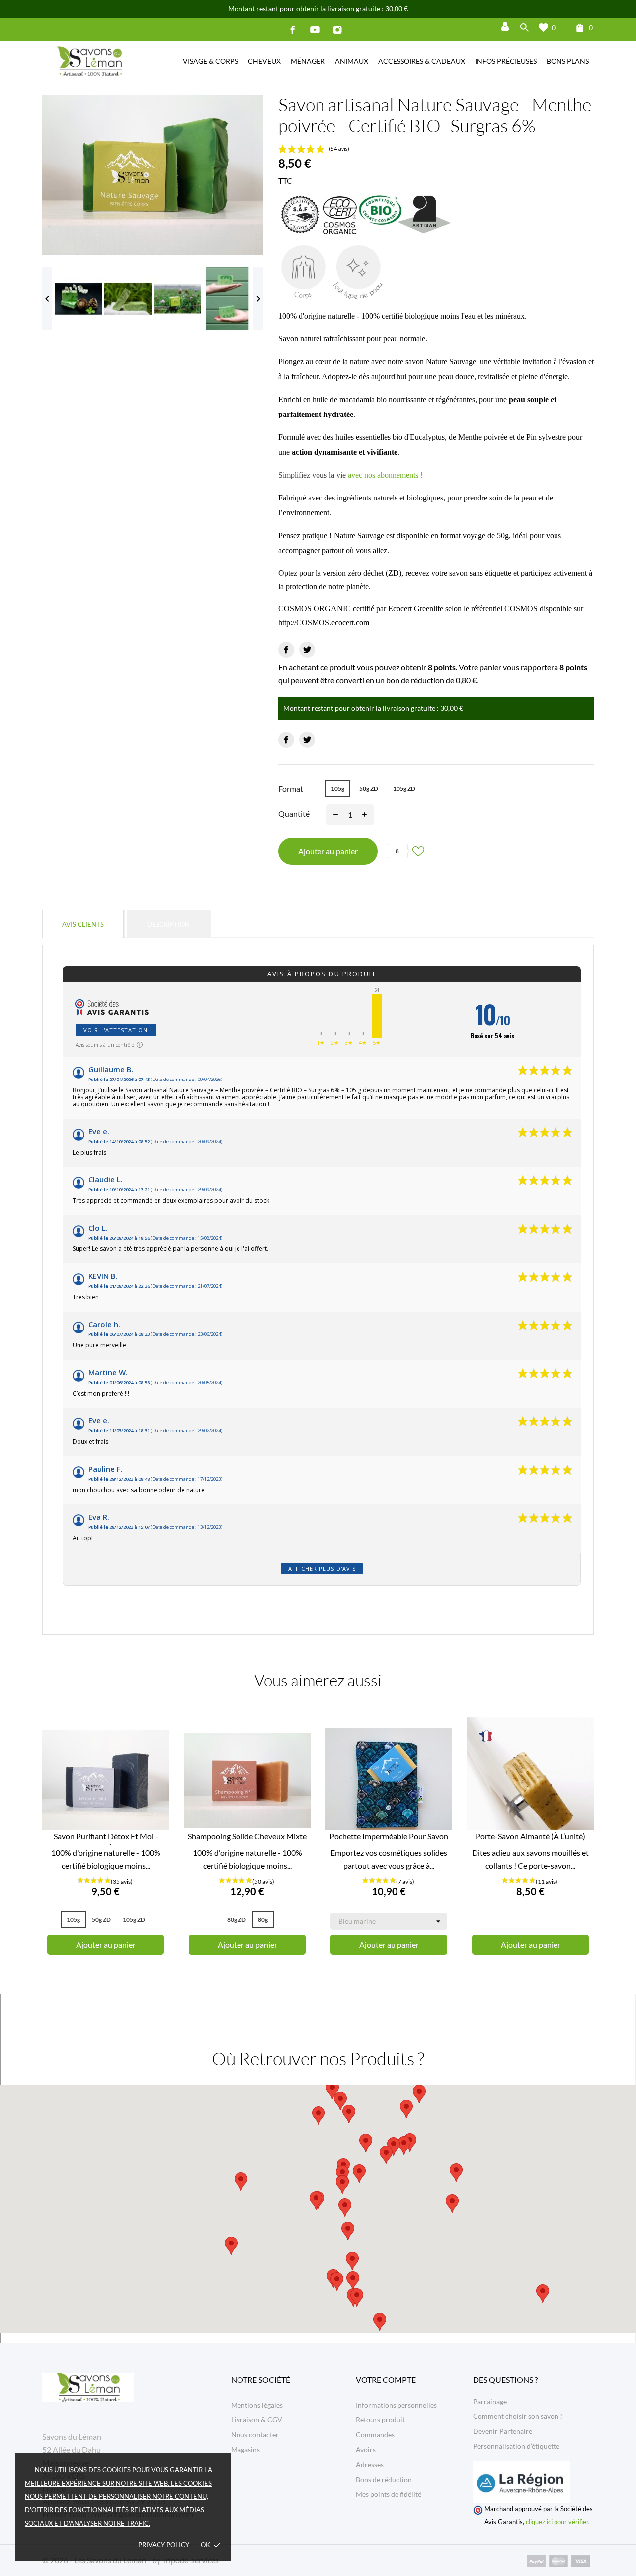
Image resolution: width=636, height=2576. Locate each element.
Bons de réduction (384, 2479)
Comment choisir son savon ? (518, 2416)
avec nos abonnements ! (385, 475)
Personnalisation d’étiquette (516, 2446)
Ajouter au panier (328, 851)
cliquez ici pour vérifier (557, 2522)
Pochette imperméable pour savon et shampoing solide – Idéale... (389, 1839)
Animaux (352, 61)
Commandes (375, 2435)
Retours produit (380, 2420)
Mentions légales (257, 2405)
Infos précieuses (506, 61)
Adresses (370, 2464)
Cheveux (264, 61)
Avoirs (366, 2450)
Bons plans (568, 61)
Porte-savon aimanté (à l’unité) (530, 1836)
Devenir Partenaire (503, 2431)
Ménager (308, 61)
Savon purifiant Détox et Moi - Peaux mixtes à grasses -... (106, 1839)
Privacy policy (164, 2545)
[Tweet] (307, 650)
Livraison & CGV (257, 2420)
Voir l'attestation (116, 1030)
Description (168, 924)
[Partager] (286, 650)
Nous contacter (255, 2435)
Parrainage (490, 2401)
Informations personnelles (396, 2405)
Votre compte (386, 2379)
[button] (359, 2174)
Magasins (245, 2450)
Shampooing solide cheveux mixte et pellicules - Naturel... (247, 1839)
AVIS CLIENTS (83, 924)
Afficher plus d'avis (322, 1568)
